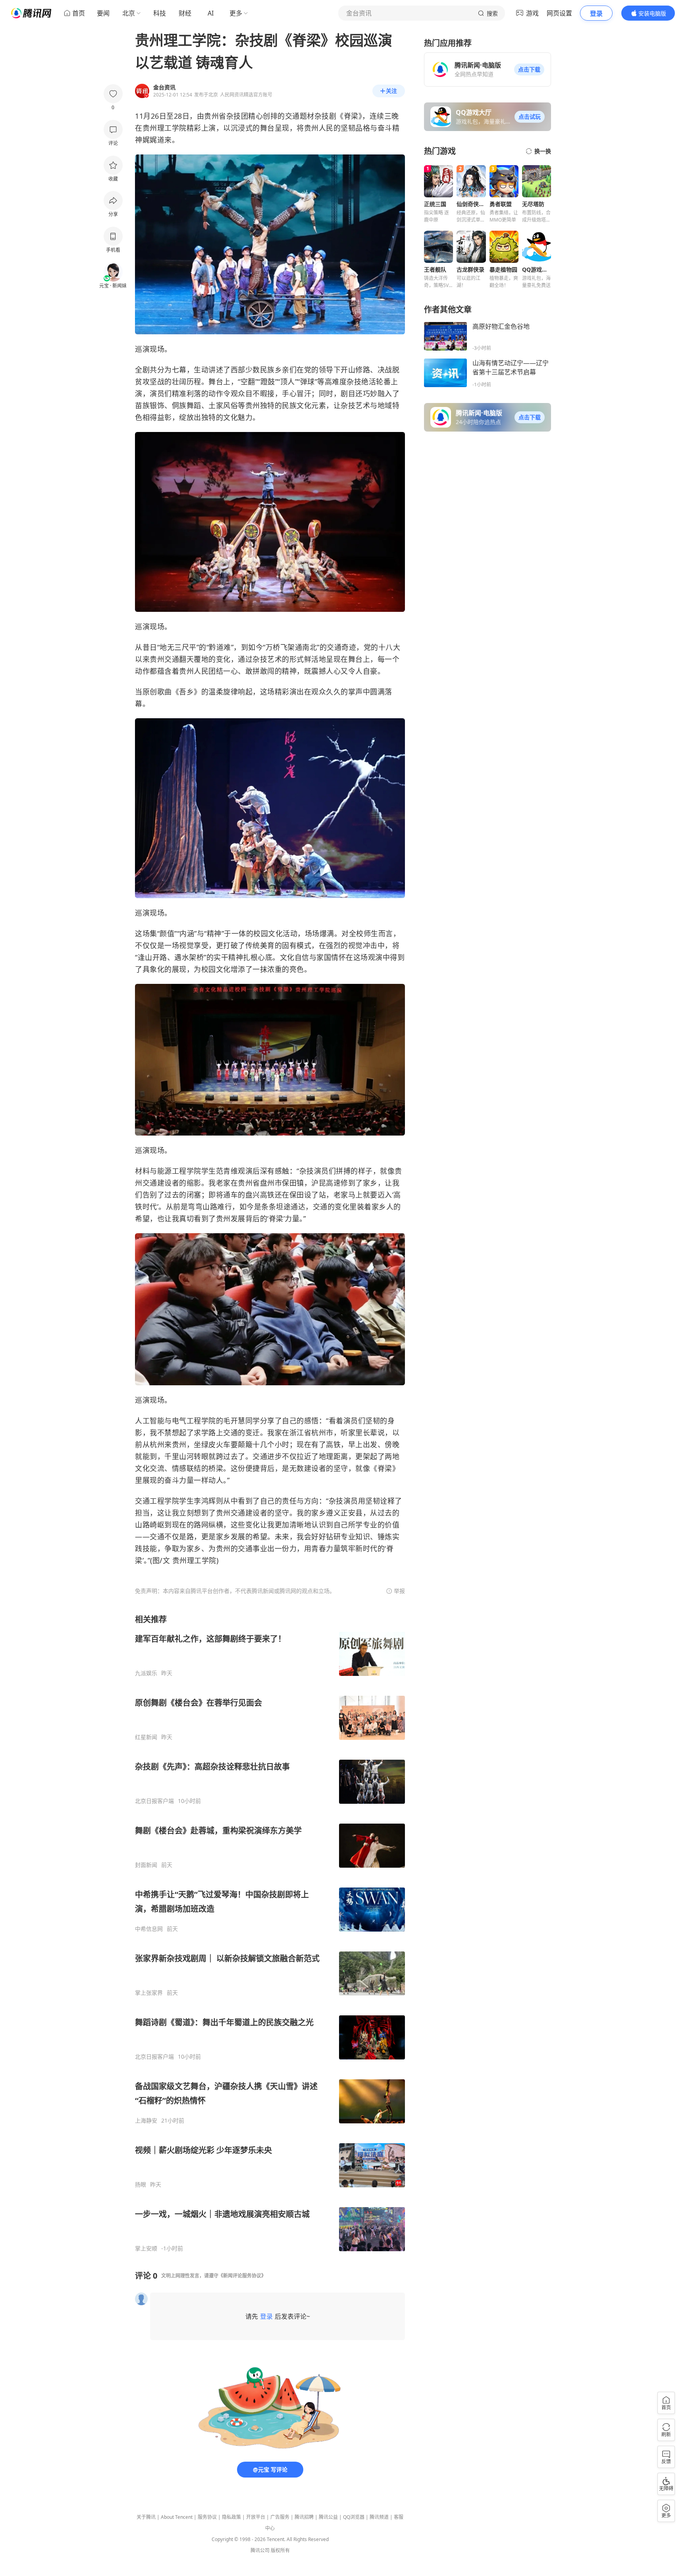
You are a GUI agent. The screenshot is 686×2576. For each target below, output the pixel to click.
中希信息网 (149, 1929)
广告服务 (280, 2517)
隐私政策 (231, 2517)
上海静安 (146, 2121)
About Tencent (177, 2517)
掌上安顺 (146, 2248)
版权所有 (280, 2550)
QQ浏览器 (354, 2517)
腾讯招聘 (304, 2517)
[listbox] (270, 1933)
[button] (529, 69)
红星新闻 (146, 1737)
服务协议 (207, 2517)
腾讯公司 (260, 2550)
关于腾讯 (146, 2517)
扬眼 (141, 2185)
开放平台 (256, 2517)
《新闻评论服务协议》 (242, 2276)
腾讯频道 (379, 2517)
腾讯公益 (328, 2517)
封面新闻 (146, 1865)
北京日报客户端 (154, 1801)
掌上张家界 (149, 1993)
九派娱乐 (146, 1673)
